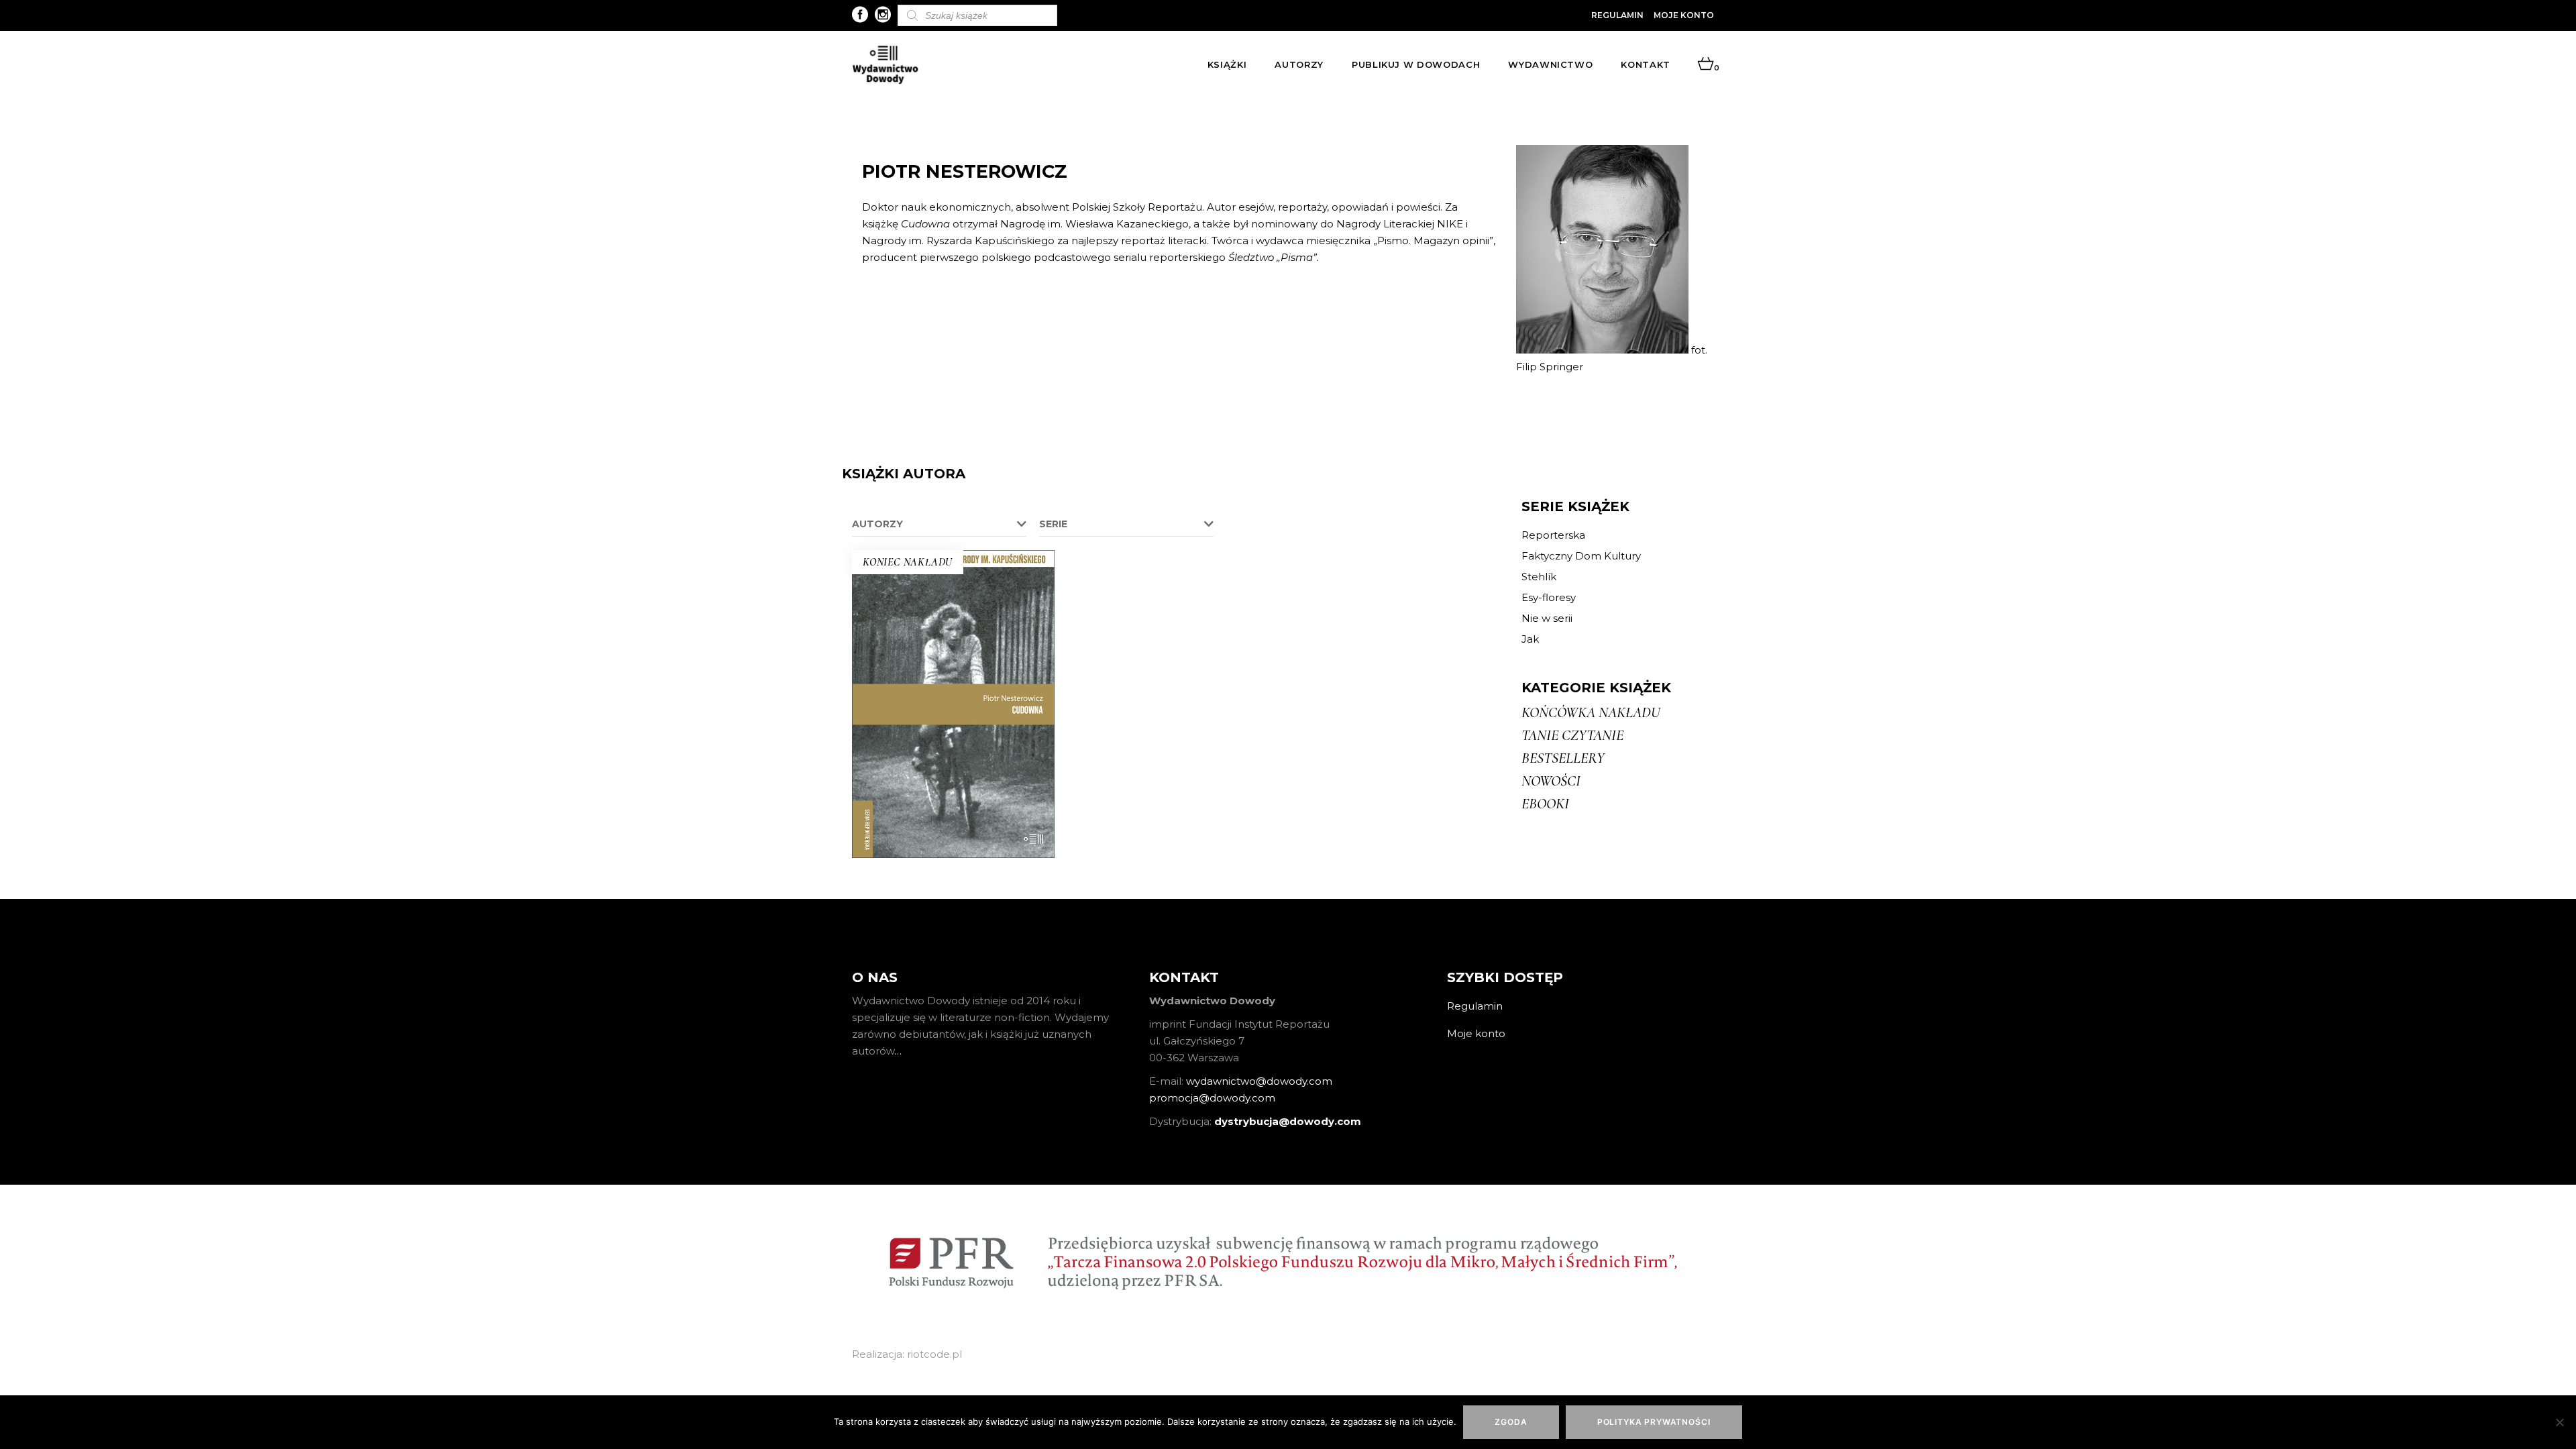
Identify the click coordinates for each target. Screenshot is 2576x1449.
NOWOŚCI (1551, 781)
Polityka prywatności (1654, 1422)
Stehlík (1539, 577)
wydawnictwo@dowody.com (1259, 1081)
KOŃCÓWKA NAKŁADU (1591, 712)
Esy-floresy (1549, 597)
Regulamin (1617, 15)
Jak (1530, 639)
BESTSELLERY (1563, 758)
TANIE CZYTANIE (1572, 735)
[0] (1706, 64)
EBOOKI (1545, 804)
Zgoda (1511, 1422)
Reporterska (1553, 535)
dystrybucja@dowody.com (1288, 1121)
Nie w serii (1547, 618)
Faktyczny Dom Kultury (1581, 556)
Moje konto (1684, 15)
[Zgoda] (2559, 1422)
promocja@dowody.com (1212, 1098)
